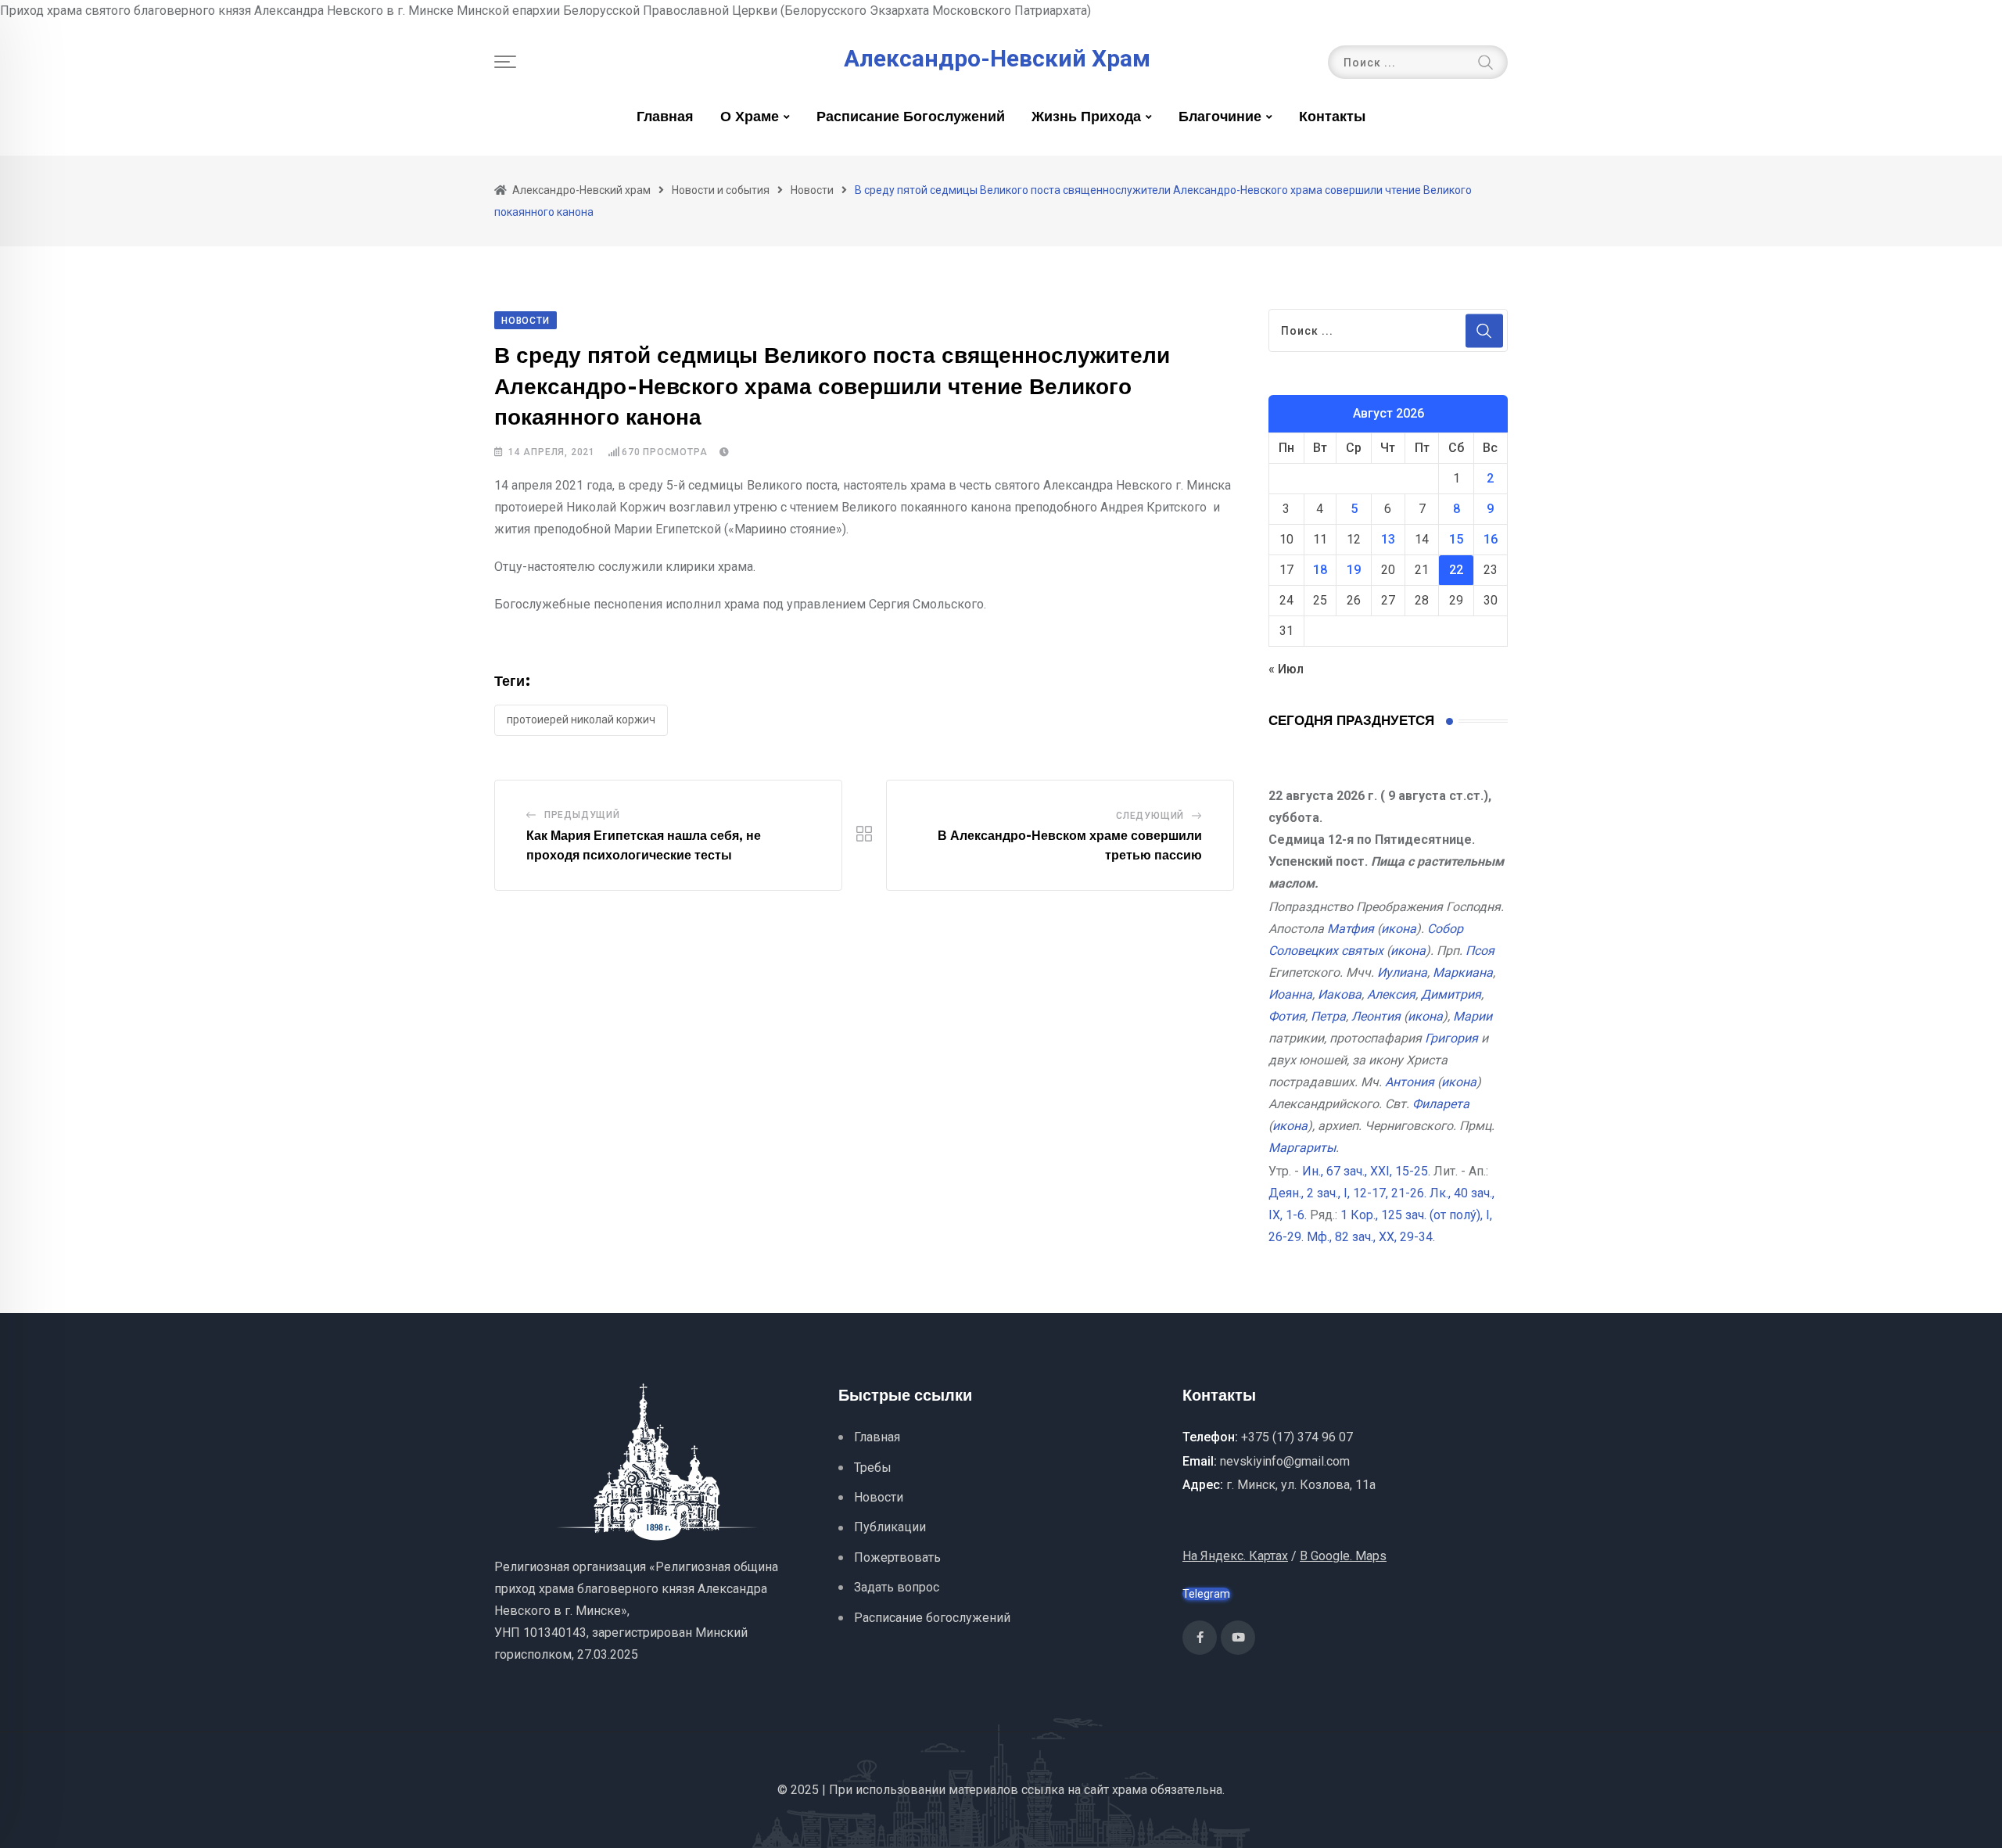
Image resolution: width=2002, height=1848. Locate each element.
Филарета (1441, 1104)
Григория (1451, 1038)
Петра (1328, 1016)
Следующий (1150, 816)
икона (1399, 929)
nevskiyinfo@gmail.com (1285, 1461)
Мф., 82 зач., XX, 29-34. (1371, 1237)
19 (1354, 570)
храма (1130, 1790)
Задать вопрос (897, 1587)
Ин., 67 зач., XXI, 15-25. (1366, 1171)
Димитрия (1451, 994)
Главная (665, 117)
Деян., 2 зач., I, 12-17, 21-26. (1347, 1193)
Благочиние (1220, 117)
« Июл (1286, 669)
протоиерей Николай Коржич (581, 719)
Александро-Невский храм (997, 59)
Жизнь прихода (1086, 117)
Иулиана (1402, 972)
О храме (750, 117)
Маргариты (1302, 1148)
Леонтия (1376, 1016)
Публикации (890, 1527)
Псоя (1480, 951)
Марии (1473, 1016)
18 (1320, 570)
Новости (879, 1497)
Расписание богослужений (911, 117)
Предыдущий (582, 815)
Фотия (1287, 1016)
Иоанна (1290, 994)
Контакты (1332, 117)
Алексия (1391, 994)
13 (1388, 539)
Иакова (1340, 994)
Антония (1410, 1082)
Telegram (1206, 1594)
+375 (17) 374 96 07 (1297, 1437)
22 (1456, 570)
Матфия (1351, 929)
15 (1456, 539)
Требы (873, 1468)
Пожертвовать (897, 1557)
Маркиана (1463, 972)
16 (1491, 539)
